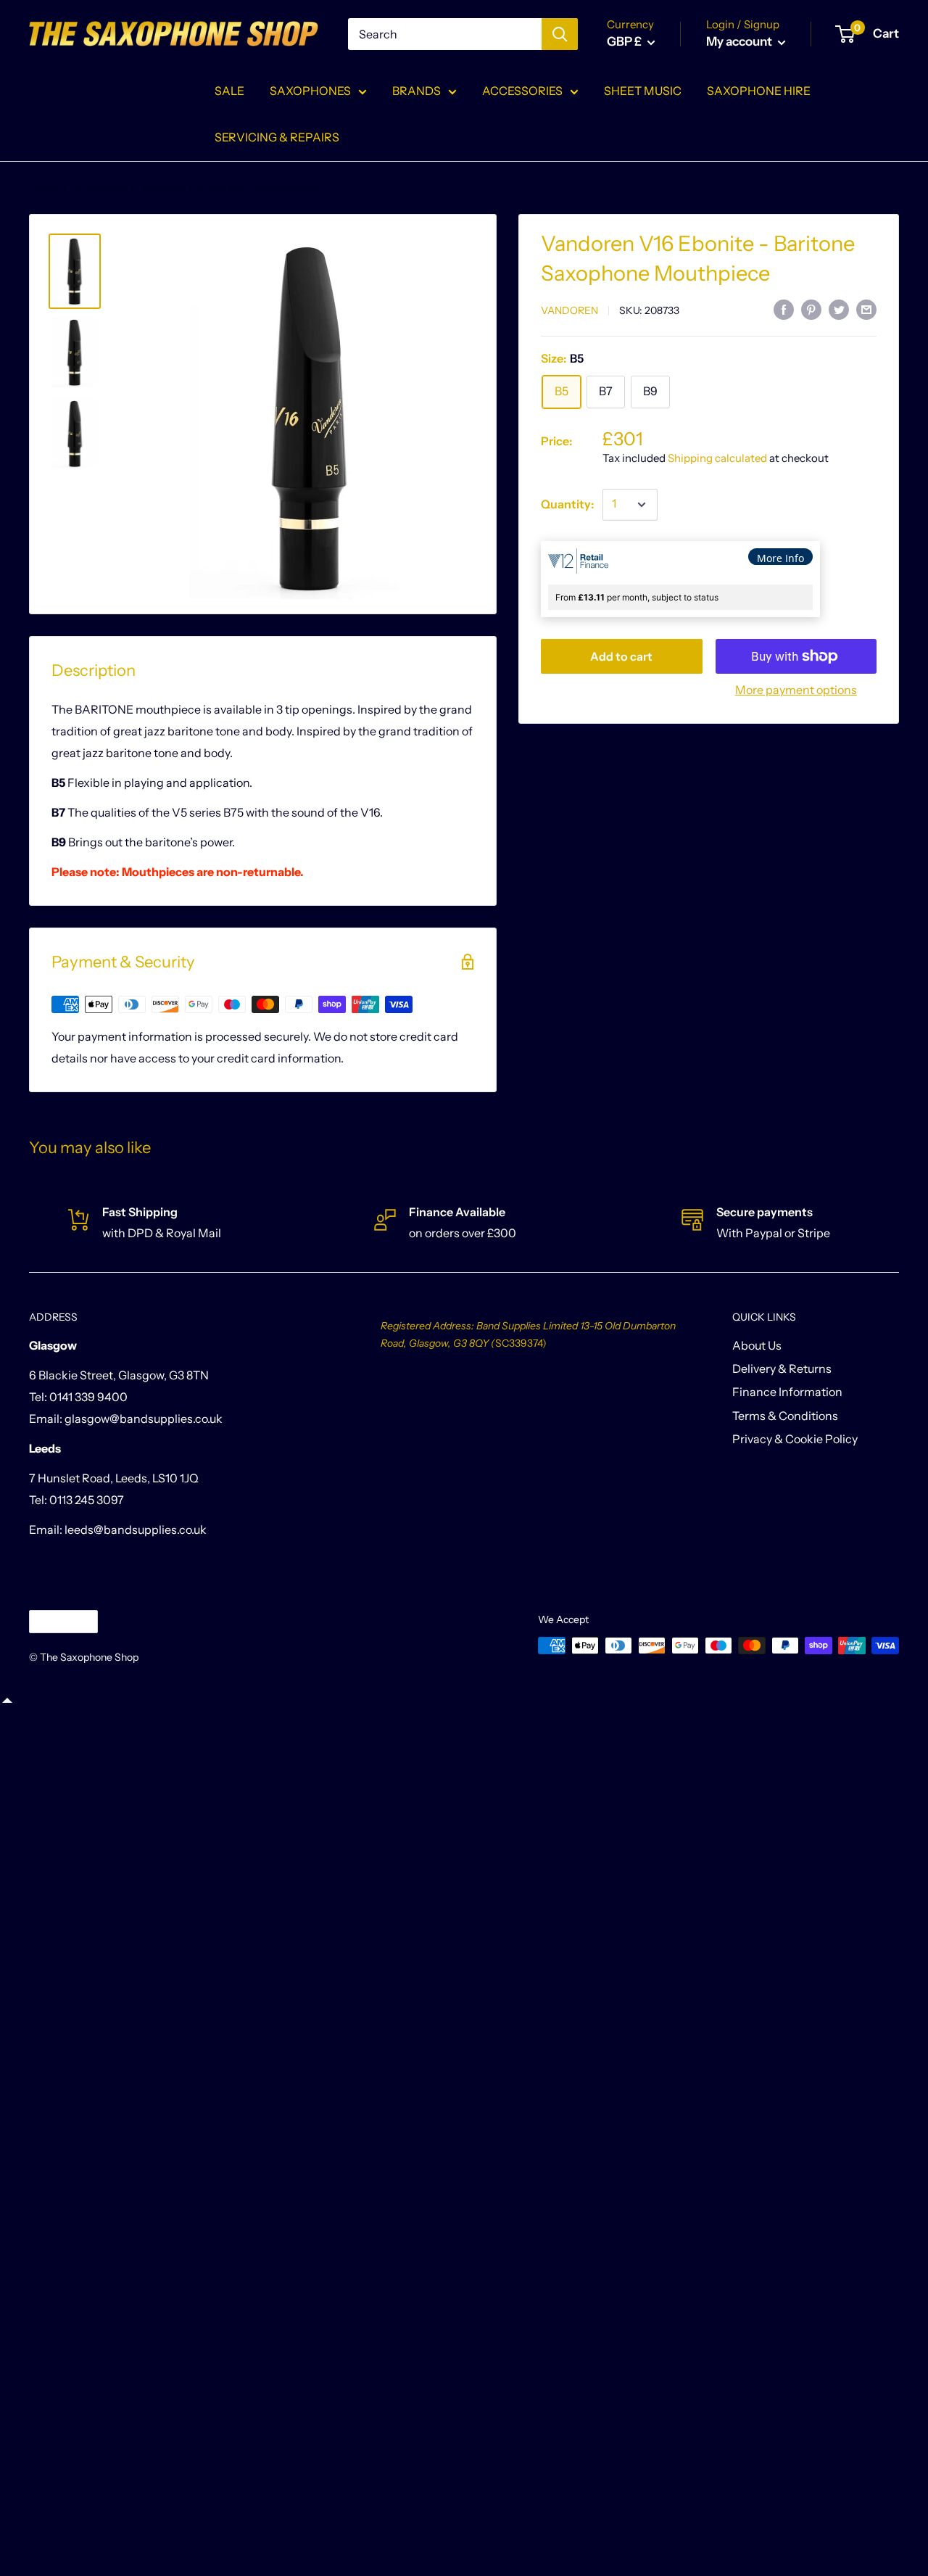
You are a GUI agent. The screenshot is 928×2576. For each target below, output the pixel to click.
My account (740, 41)
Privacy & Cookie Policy (795, 1439)
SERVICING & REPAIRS (277, 137)
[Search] (560, 34)
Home (43, 188)
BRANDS (417, 91)
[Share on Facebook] (784, 309)
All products (99, 188)
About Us (757, 1345)
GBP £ (51, 1621)
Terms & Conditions (785, 1416)
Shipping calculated (717, 458)
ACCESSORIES (522, 91)
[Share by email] (866, 309)
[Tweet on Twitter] (839, 309)
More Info (780, 558)
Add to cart (621, 656)
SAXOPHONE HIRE (759, 91)
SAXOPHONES (310, 91)
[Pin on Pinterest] (811, 309)
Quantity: (567, 504)
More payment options (796, 690)
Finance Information (787, 1392)
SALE (229, 91)
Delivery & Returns (782, 1368)
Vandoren (569, 310)
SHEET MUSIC (643, 91)
